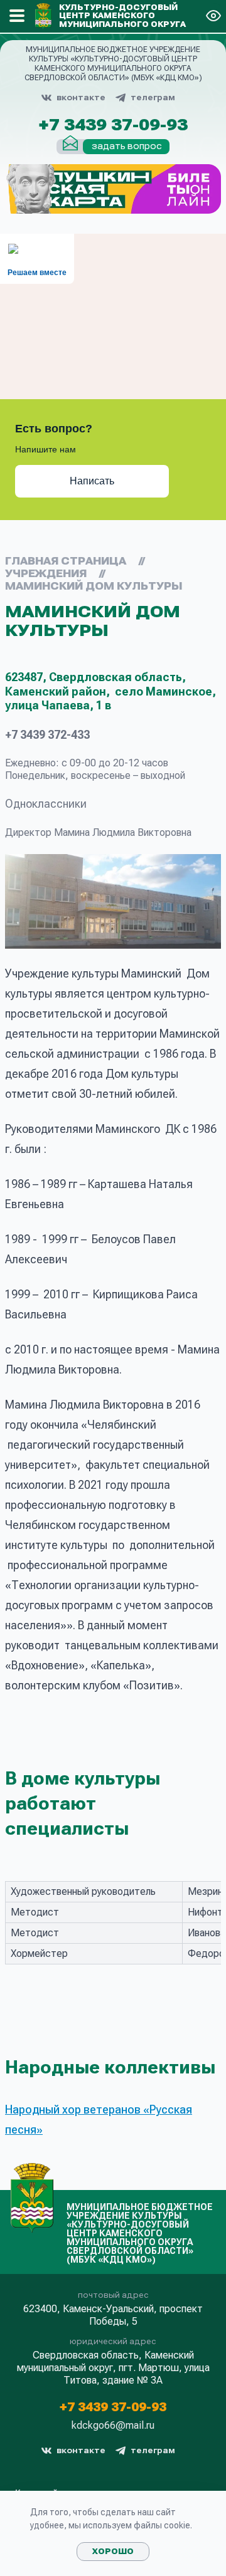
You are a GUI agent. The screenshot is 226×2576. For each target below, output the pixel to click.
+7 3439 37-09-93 (113, 125)
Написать (92, 481)
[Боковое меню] (17, 16)
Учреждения (46, 574)
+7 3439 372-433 (47, 735)
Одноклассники (46, 804)
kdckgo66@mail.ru (113, 2426)
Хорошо (113, 2552)
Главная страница (66, 561)
